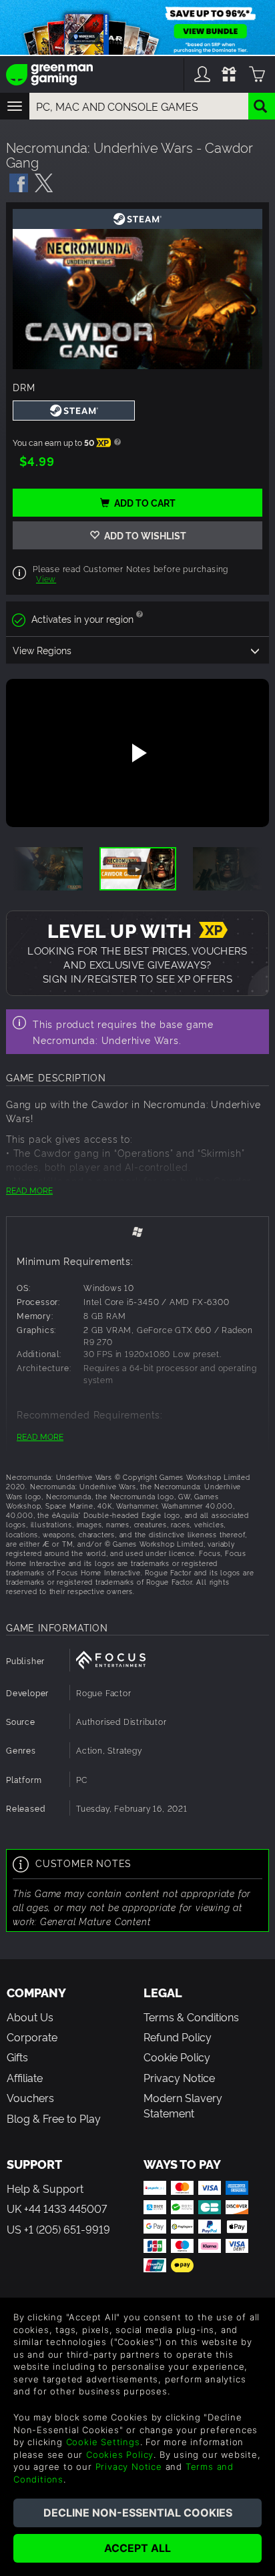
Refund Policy (178, 2037)
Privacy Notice (179, 2077)
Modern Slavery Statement (183, 2105)
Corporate (32, 2037)
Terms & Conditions (191, 2017)
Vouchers (30, 2097)
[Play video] (137, 753)
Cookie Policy (177, 2057)
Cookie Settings (103, 2442)
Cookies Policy (120, 2455)
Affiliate (25, 2077)
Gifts (17, 2057)
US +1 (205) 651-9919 (58, 2229)
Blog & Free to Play (54, 2118)
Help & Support (45, 2188)
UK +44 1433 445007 (57, 2208)
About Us (30, 2017)
